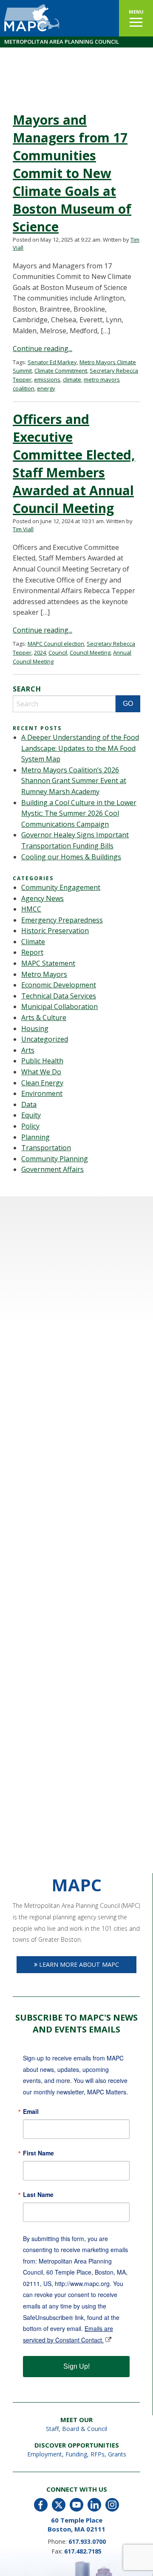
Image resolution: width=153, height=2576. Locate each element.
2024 (40, 652)
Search (27, 689)
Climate (33, 942)
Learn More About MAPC (78, 1964)
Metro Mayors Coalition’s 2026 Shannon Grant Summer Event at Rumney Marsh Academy (74, 781)
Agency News (42, 898)
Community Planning (55, 1159)
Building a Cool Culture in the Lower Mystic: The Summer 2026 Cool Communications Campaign (79, 813)
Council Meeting (90, 652)
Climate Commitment (61, 371)
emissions (47, 379)
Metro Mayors (44, 974)
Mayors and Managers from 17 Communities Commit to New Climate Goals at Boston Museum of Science (72, 173)
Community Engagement (61, 887)
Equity (31, 1115)
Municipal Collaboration (59, 1006)
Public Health (42, 1061)
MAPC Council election (56, 644)
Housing (35, 1029)
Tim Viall (23, 529)
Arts (28, 1050)
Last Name (38, 2194)
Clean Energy (42, 1083)
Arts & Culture (44, 1018)
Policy (30, 1126)
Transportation (46, 1148)
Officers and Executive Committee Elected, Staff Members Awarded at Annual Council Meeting (74, 464)
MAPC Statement (48, 963)
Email (31, 2111)
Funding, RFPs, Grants (96, 2454)
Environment (42, 1093)
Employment (45, 2454)
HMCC (31, 909)
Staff (52, 2429)
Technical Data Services (59, 996)
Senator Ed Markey (52, 362)
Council (58, 652)
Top (146, 2569)
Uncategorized (45, 1039)
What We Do (41, 1072)
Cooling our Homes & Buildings (71, 857)
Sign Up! (76, 2366)
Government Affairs (52, 1169)
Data (29, 1104)
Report (32, 952)
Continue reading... (42, 348)
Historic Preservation (55, 931)
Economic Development (59, 985)
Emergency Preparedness (62, 920)
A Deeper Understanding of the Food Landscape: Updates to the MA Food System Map (80, 748)
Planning (35, 1137)
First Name (38, 2153)
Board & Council (85, 2429)
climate (72, 379)
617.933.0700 (87, 2541)
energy (46, 388)
